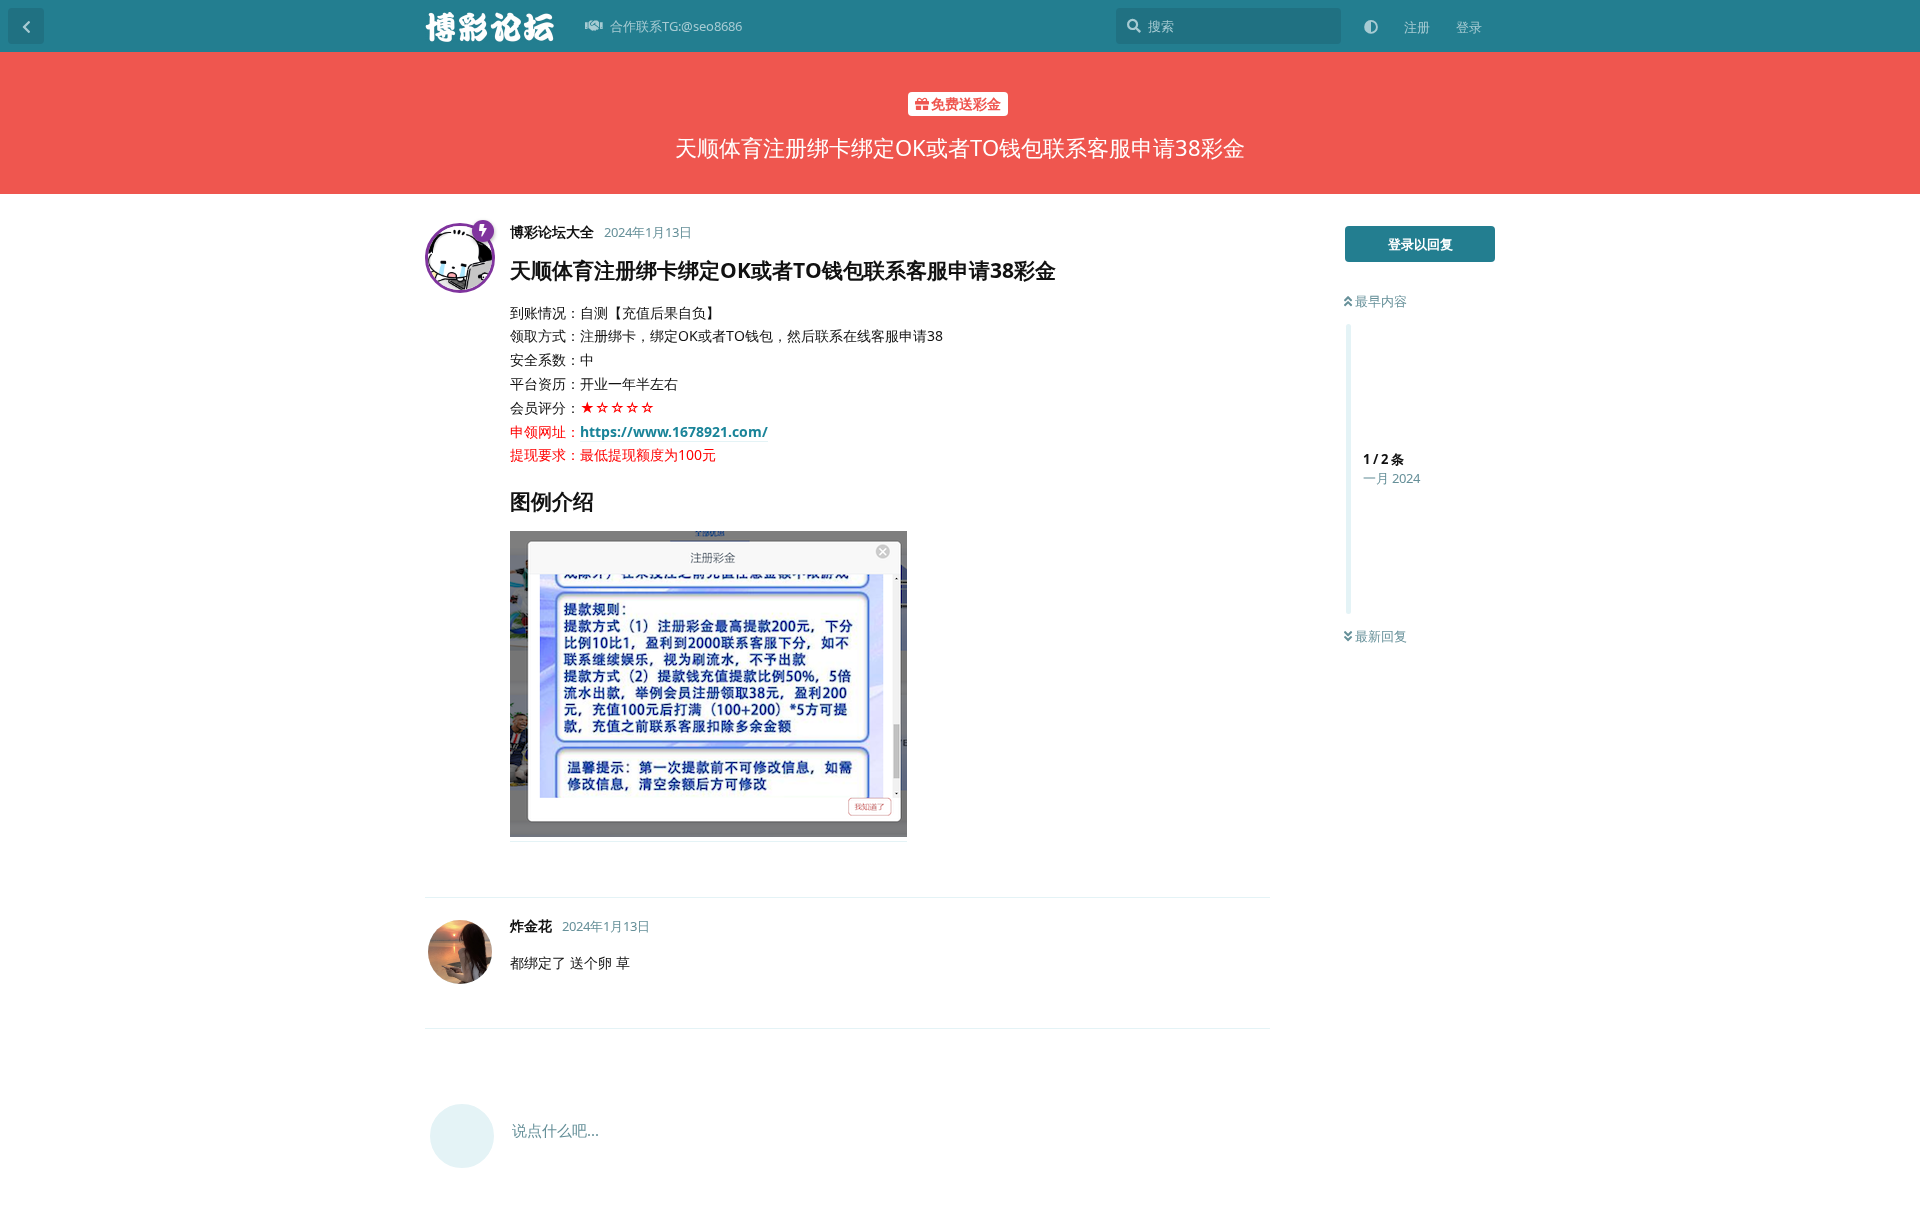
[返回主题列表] (26, 26)
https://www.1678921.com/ (674, 431)
